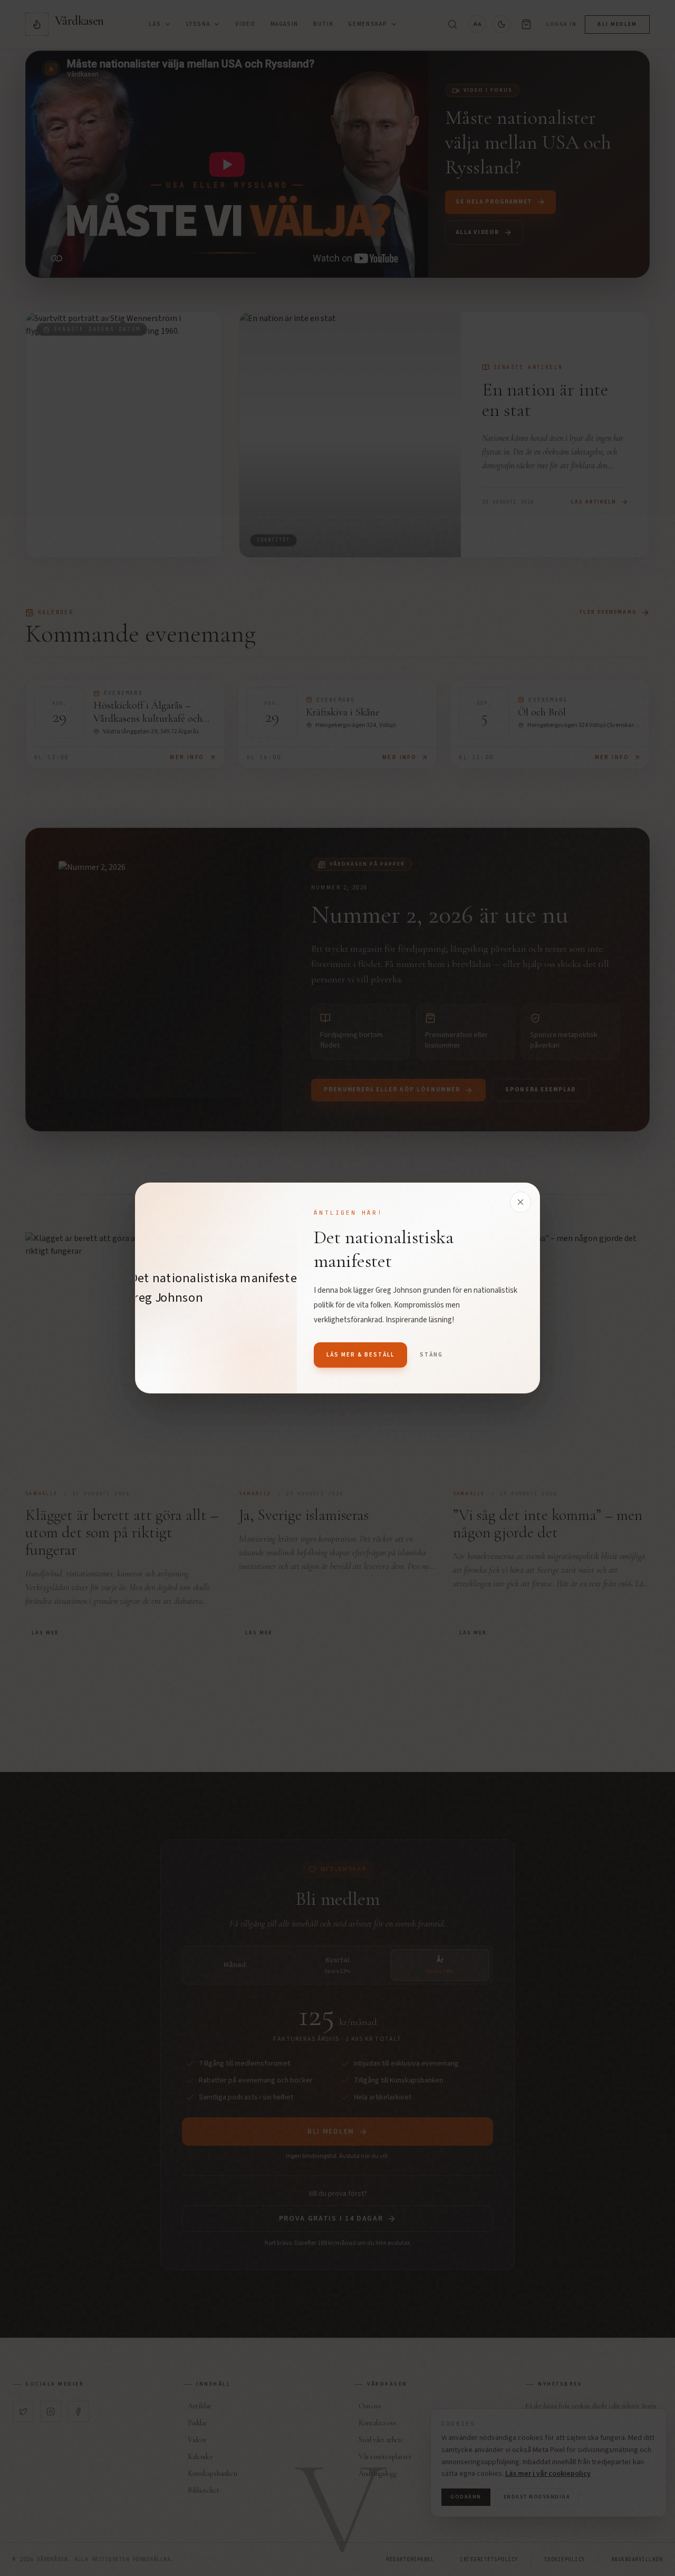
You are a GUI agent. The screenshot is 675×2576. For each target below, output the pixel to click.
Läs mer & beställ (360, 1355)
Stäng (431, 1355)
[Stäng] (520, 1202)
